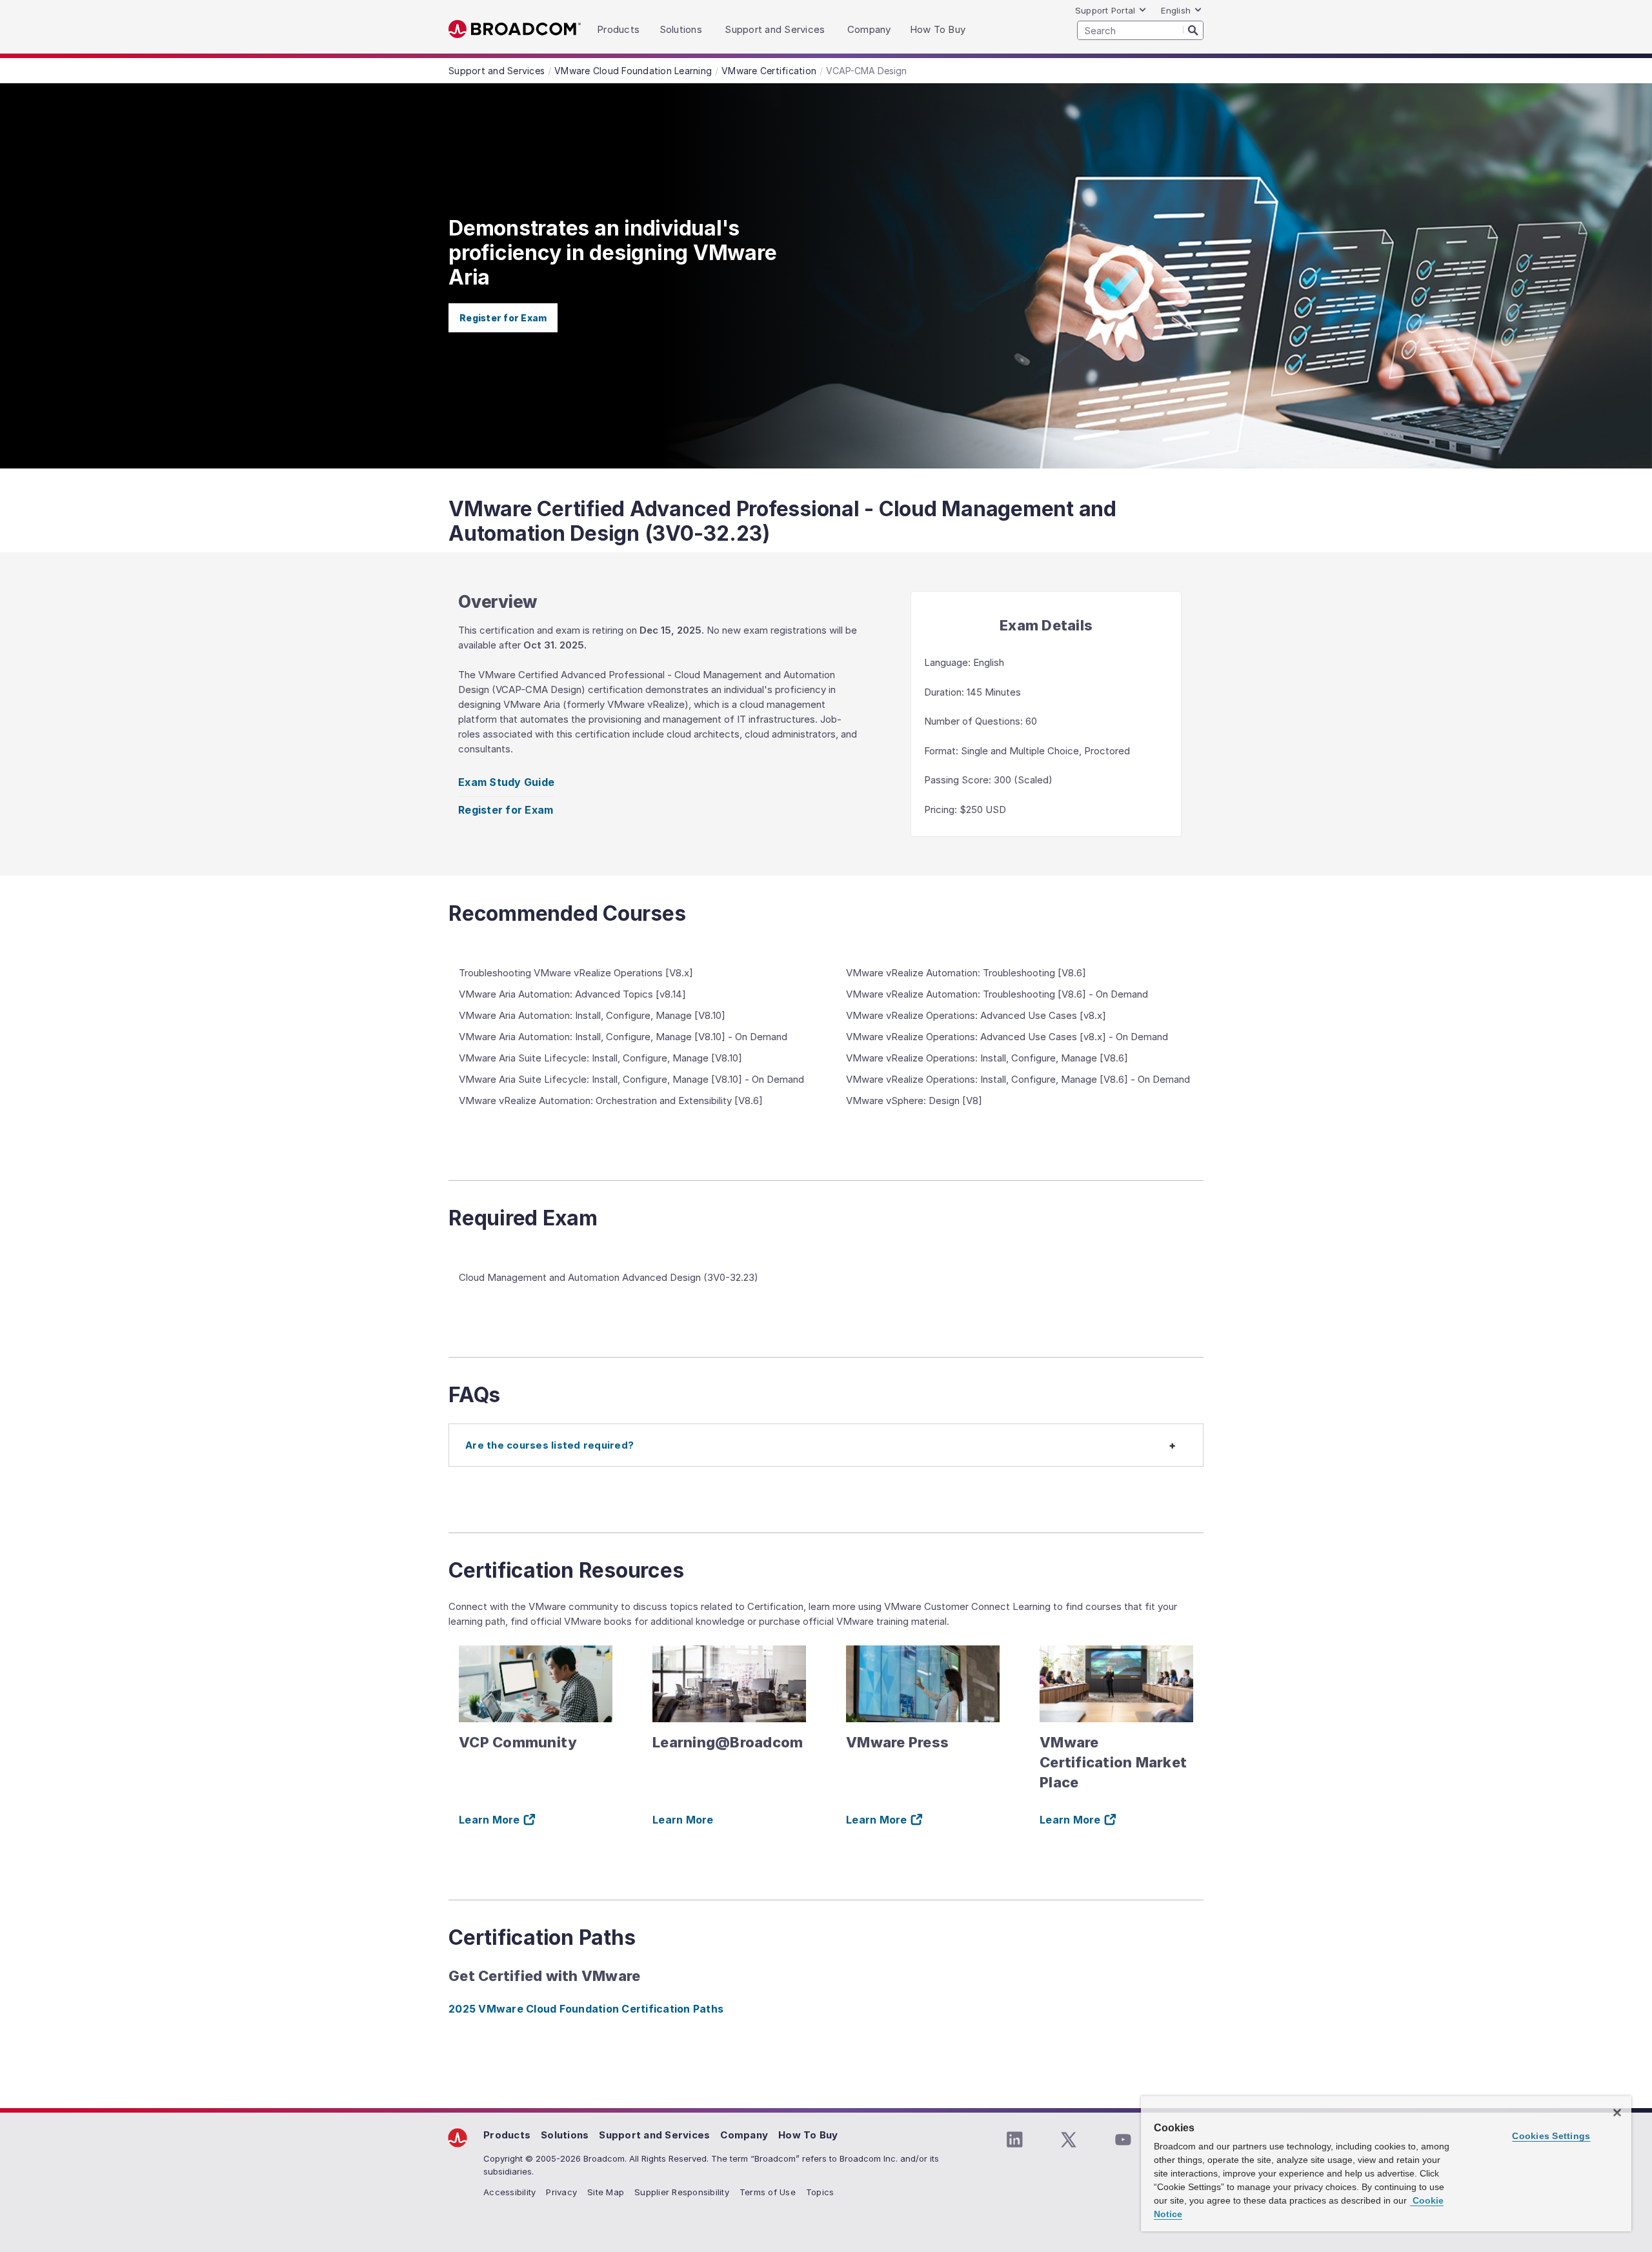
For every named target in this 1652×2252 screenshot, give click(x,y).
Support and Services (654, 2135)
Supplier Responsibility (682, 2192)
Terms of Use (768, 2192)
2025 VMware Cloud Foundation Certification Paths (586, 2009)
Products (507, 2135)
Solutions (565, 2135)
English (1176, 10)
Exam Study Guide (506, 782)
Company (744, 2135)
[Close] (1617, 2113)
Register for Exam (503, 318)
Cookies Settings (1551, 2136)
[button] (826, 1445)
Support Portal (1105, 10)
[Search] (1193, 30)
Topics (820, 2192)
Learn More (683, 1820)
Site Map (606, 2192)
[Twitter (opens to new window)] (1069, 2140)
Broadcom (515, 29)
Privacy (561, 2192)
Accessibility (509, 2192)
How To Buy (808, 2135)
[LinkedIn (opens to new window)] (1014, 2140)
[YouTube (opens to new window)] (1123, 2140)
